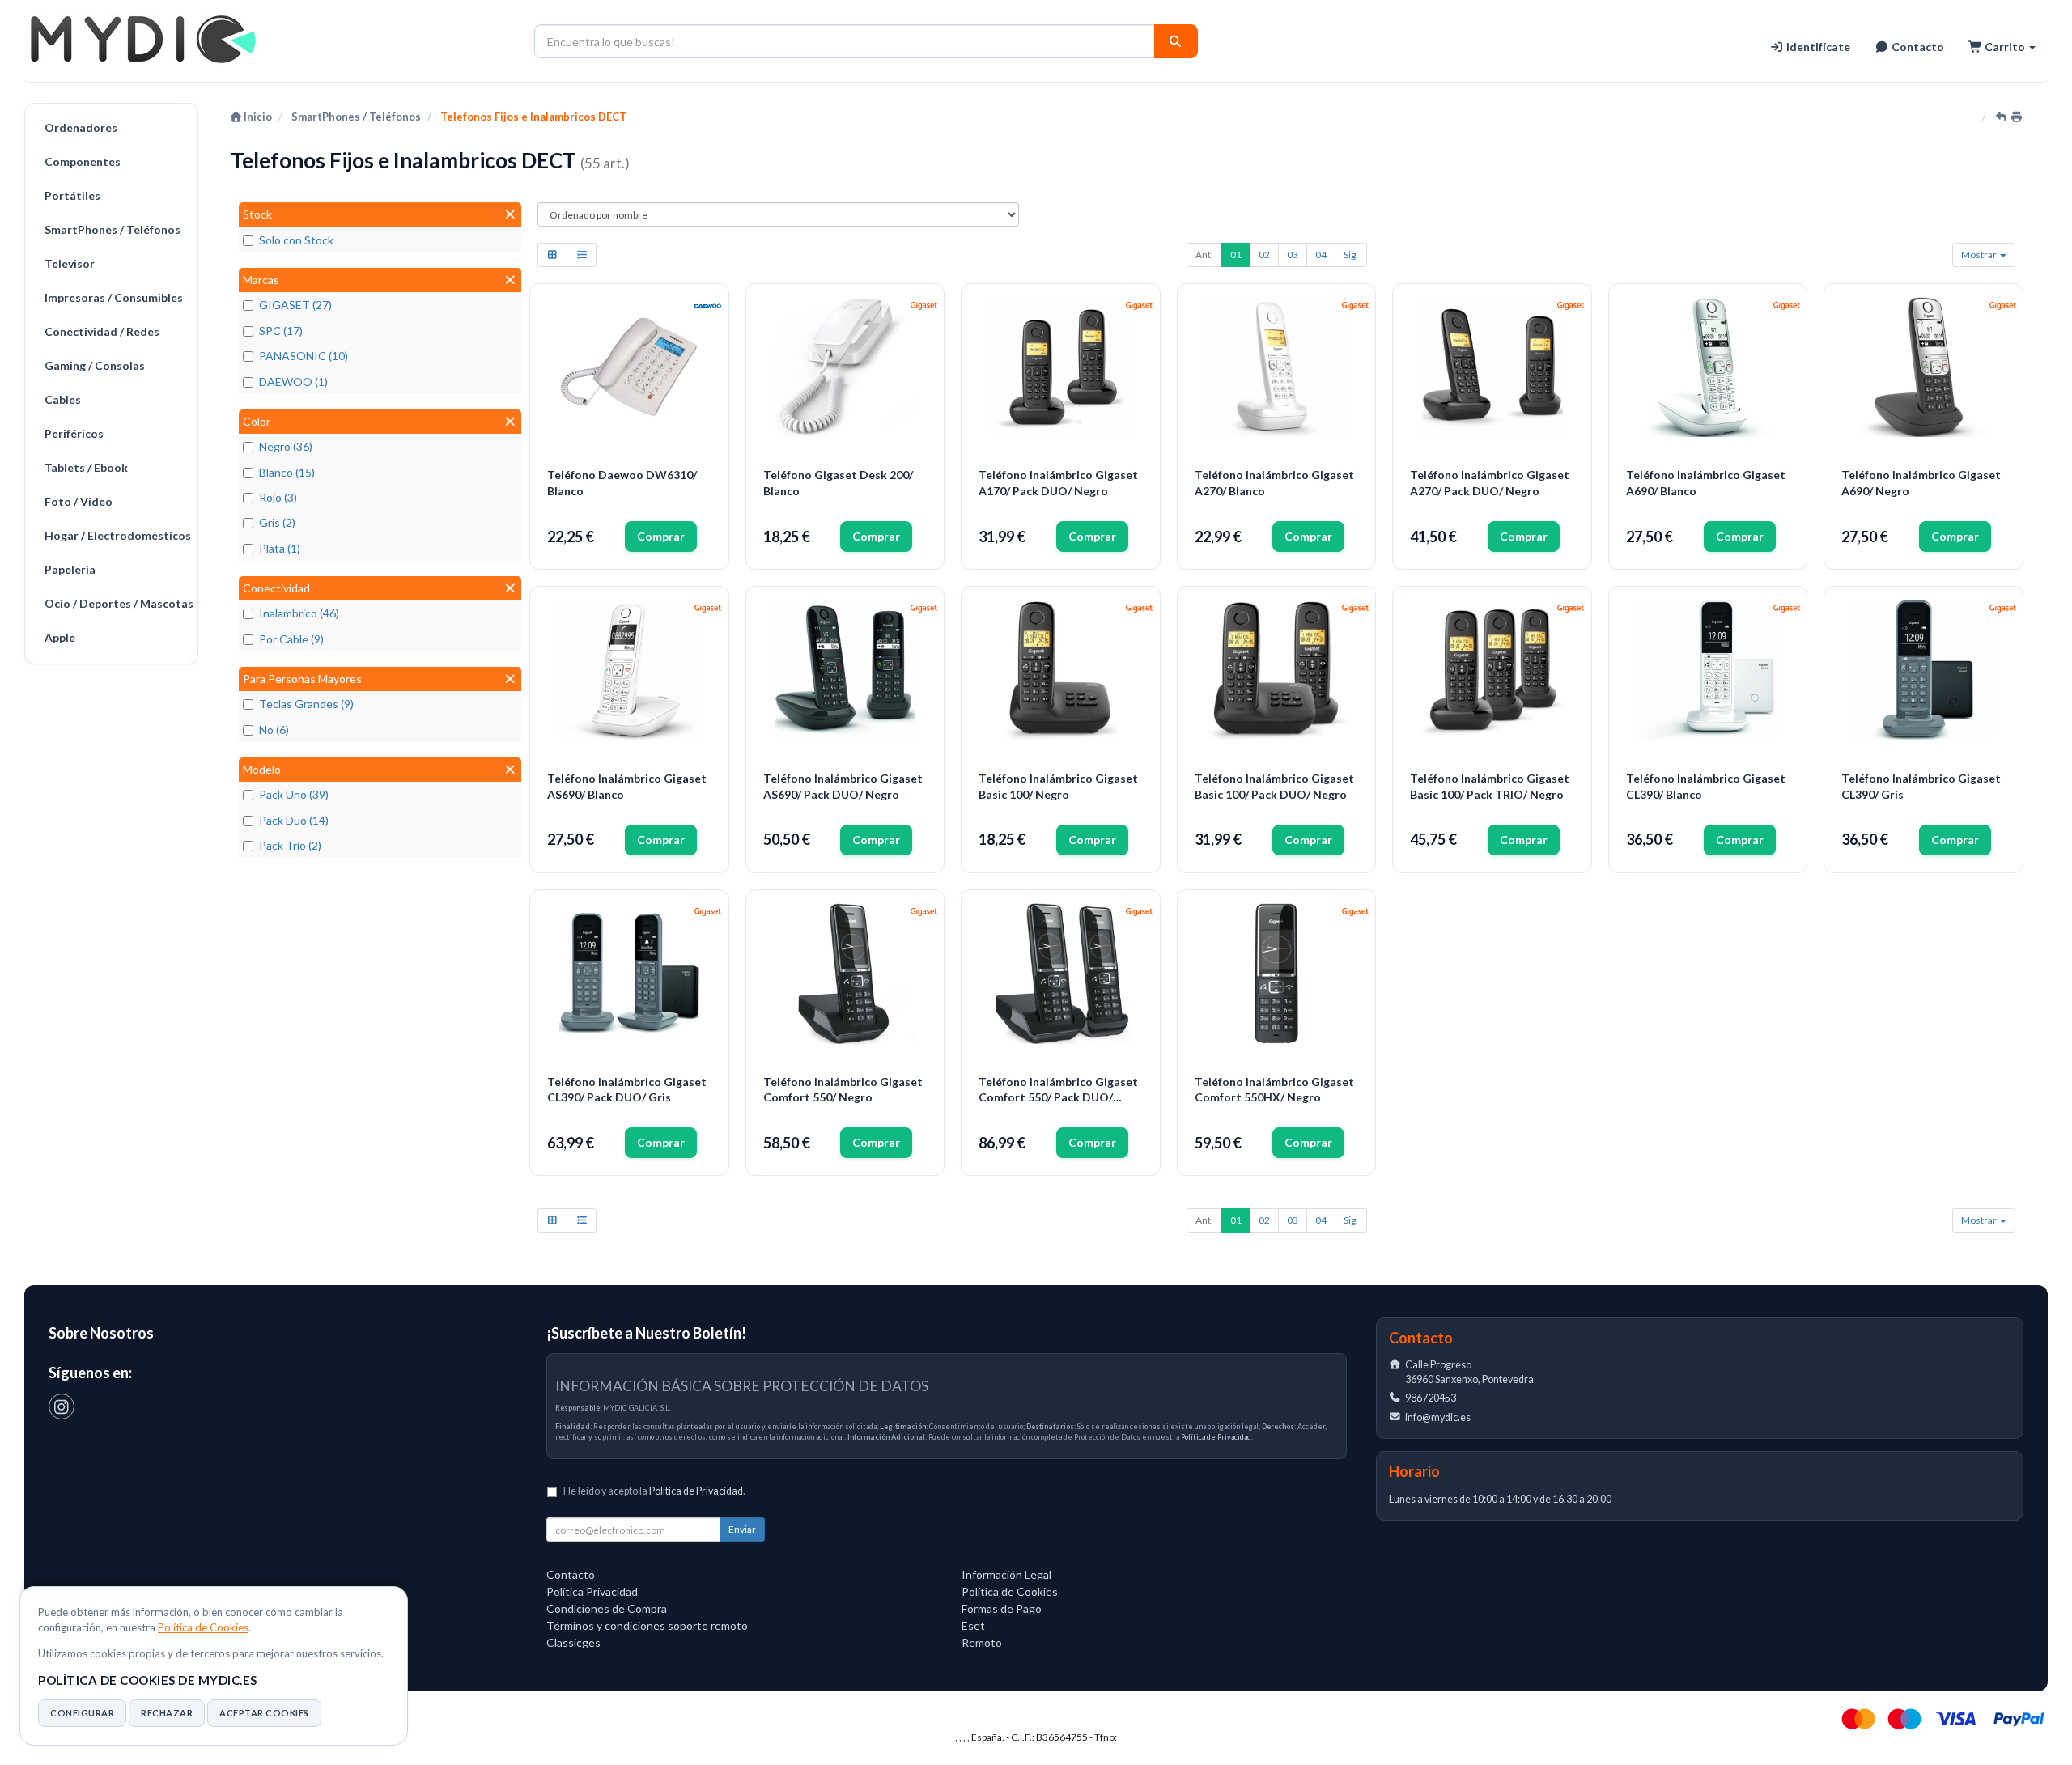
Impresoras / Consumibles (114, 297)
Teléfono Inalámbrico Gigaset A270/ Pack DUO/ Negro (1490, 483)
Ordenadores (81, 127)
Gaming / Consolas (95, 365)
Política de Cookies (203, 1627)
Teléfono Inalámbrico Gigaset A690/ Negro (1921, 483)
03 (1293, 255)
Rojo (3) (278, 497)
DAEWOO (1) (293, 382)
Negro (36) (286, 446)
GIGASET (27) (295, 305)
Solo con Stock (296, 240)
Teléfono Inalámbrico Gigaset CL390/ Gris (1921, 786)
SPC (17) (281, 331)
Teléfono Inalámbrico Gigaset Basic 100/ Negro (1058, 786)
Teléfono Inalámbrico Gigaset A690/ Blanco (1706, 483)
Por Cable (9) (291, 639)
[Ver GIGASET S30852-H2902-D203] (1924, 670)
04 (1321, 255)
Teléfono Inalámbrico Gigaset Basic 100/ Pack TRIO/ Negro (1490, 786)
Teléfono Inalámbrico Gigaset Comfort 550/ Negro (843, 1090)
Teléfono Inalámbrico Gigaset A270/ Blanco (1274, 483)
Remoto (982, 1642)
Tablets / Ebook (86, 467)
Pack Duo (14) (294, 820)
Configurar (82, 1713)
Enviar (742, 1529)
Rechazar (167, 1713)
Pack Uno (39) (294, 794)
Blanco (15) (287, 472)
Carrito (2005, 47)
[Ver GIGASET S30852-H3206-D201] (1061, 670)
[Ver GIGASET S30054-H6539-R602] (845, 367)
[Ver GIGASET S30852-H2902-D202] (1708, 670)
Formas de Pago (1002, 1608)
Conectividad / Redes (102, 331)
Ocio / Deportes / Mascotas (117, 603)
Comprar (661, 536)
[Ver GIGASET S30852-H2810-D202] (1708, 367)
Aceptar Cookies (264, 1713)
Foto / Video (79, 501)
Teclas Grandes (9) (306, 704)
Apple (60, 637)
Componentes (83, 161)
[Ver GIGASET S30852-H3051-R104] (1276, 974)
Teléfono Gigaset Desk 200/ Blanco (838, 483)
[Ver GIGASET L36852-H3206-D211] (1492, 670)
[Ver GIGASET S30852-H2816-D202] (630, 670)
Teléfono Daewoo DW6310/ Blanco (622, 483)
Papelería (70, 569)
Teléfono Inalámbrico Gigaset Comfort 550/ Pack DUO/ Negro (1058, 1090)
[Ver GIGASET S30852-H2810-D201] (1924, 367)
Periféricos (74, 433)
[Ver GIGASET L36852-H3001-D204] (1061, 974)
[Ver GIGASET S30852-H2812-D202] (1276, 367)
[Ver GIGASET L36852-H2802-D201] (1061, 367)
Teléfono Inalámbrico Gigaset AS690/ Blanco (627, 786)
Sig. (1351, 255)
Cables (63, 399)
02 (1264, 255)
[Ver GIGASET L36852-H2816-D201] (845, 670)
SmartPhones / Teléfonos (113, 229)
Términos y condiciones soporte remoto (647, 1625)
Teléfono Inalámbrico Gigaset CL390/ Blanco (1706, 786)
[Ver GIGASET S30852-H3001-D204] (845, 974)
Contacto (1917, 47)
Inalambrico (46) (299, 613)
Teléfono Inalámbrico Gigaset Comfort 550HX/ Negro (1274, 1090)
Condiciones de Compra (607, 1608)
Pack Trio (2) (290, 845)
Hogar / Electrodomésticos (117, 535)
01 (1236, 255)
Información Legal (1006, 1574)
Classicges (573, 1642)
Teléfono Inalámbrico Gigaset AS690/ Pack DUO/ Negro (843, 786)
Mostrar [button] (1980, 255)
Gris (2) (277, 522)
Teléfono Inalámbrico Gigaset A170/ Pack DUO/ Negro (1058, 483)
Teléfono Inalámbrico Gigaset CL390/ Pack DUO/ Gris (627, 1090)
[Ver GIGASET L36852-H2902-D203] (630, 974)
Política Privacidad (592, 1591)
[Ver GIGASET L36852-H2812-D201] (1492, 367)
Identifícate (1817, 47)
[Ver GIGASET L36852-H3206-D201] (1276, 670)
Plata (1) (280, 548)
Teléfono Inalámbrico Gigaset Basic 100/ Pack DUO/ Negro (1274, 786)
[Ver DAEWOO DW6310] (630, 367)
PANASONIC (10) (304, 356)
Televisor (70, 263)
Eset (973, 1625)
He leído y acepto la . (654, 1491)
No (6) (274, 730)
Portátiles (72, 195)
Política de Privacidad (1216, 1437)
